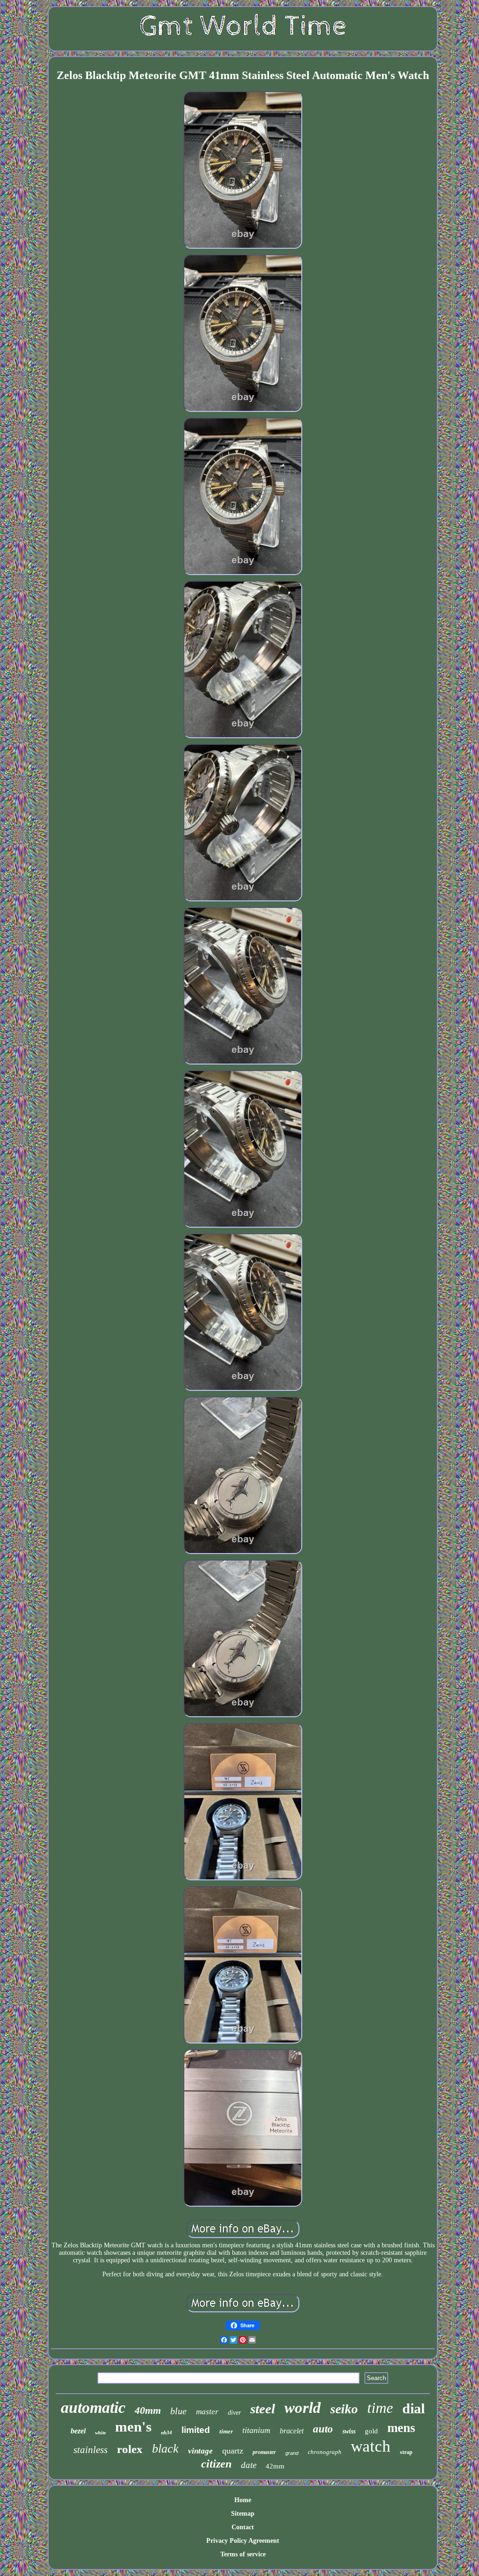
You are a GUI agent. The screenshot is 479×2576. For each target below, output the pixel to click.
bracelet (292, 2431)
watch (371, 2446)
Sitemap (243, 2514)
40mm (148, 2410)
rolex (130, 2449)
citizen (216, 2464)
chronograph (325, 2452)
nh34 (167, 2432)
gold (371, 2431)
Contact (243, 2527)
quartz (233, 2451)
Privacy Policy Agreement (243, 2541)
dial (414, 2408)
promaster (264, 2452)
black (165, 2449)
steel (263, 2409)
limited (196, 2430)
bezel (78, 2431)
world (303, 2408)
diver (234, 2413)
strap (406, 2452)
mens (401, 2428)
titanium (256, 2430)
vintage (200, 2451)
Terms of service (243, 2554)
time (380, 2408)
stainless (91, 2450)
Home (243, 2500)
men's (133, 2427)
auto (323, 2429)
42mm (275, 2466)
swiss (349, 2431)
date (249, 2465)
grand (292, 2453)
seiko (344, 2409)
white (100, 2433)
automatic (93, 2407)
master (207, 2412)
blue (178, 2411)
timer (226, 2431)
